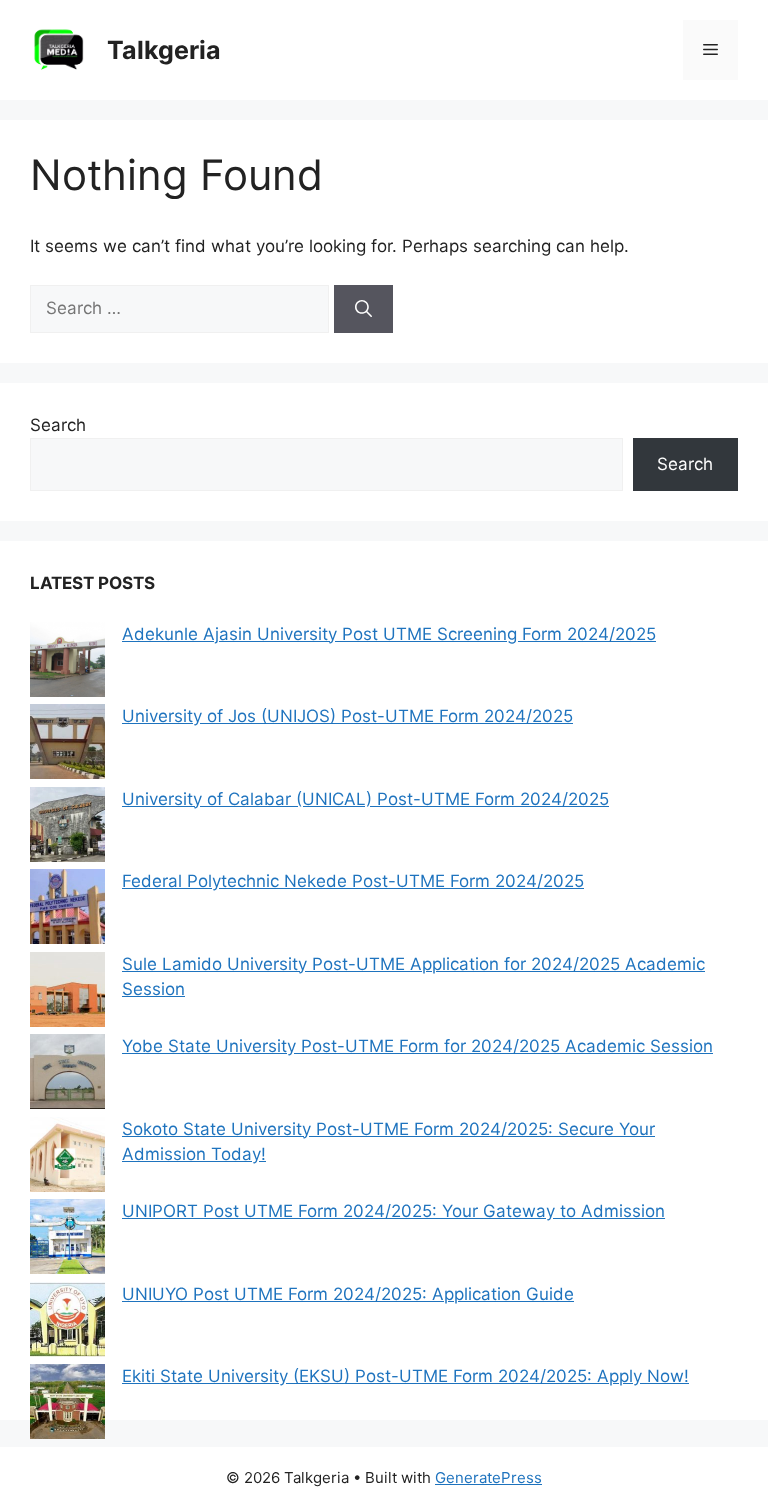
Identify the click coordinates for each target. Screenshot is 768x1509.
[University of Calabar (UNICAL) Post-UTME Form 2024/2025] (67, 828)
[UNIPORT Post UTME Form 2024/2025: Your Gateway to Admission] (67, 1240)
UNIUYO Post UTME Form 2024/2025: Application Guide (348, 1294)
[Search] (363, 309)
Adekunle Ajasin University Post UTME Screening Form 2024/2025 (389, 634)
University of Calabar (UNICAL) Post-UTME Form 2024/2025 (365, 799)
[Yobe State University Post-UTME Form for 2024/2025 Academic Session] (67, 1075)
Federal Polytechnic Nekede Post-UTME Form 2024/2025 (353, 881)
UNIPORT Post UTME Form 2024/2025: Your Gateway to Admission (393, 1211)
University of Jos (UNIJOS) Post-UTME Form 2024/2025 (347, 716)
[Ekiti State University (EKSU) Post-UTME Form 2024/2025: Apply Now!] (67, 1405)
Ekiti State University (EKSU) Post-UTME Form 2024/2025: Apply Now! (405, 1376)
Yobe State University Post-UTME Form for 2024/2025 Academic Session (417, 1046)
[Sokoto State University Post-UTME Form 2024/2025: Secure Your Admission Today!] (67, 1158)
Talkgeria (164, 50)
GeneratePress (488, 1477)
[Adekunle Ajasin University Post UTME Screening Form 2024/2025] (67, 663)
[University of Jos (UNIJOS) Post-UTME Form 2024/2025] (67, 745)
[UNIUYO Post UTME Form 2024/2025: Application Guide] (67, 1323)
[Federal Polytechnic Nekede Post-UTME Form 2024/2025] (67, 910)
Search (58, 425)
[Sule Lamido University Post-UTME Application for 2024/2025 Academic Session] (67, 993)
